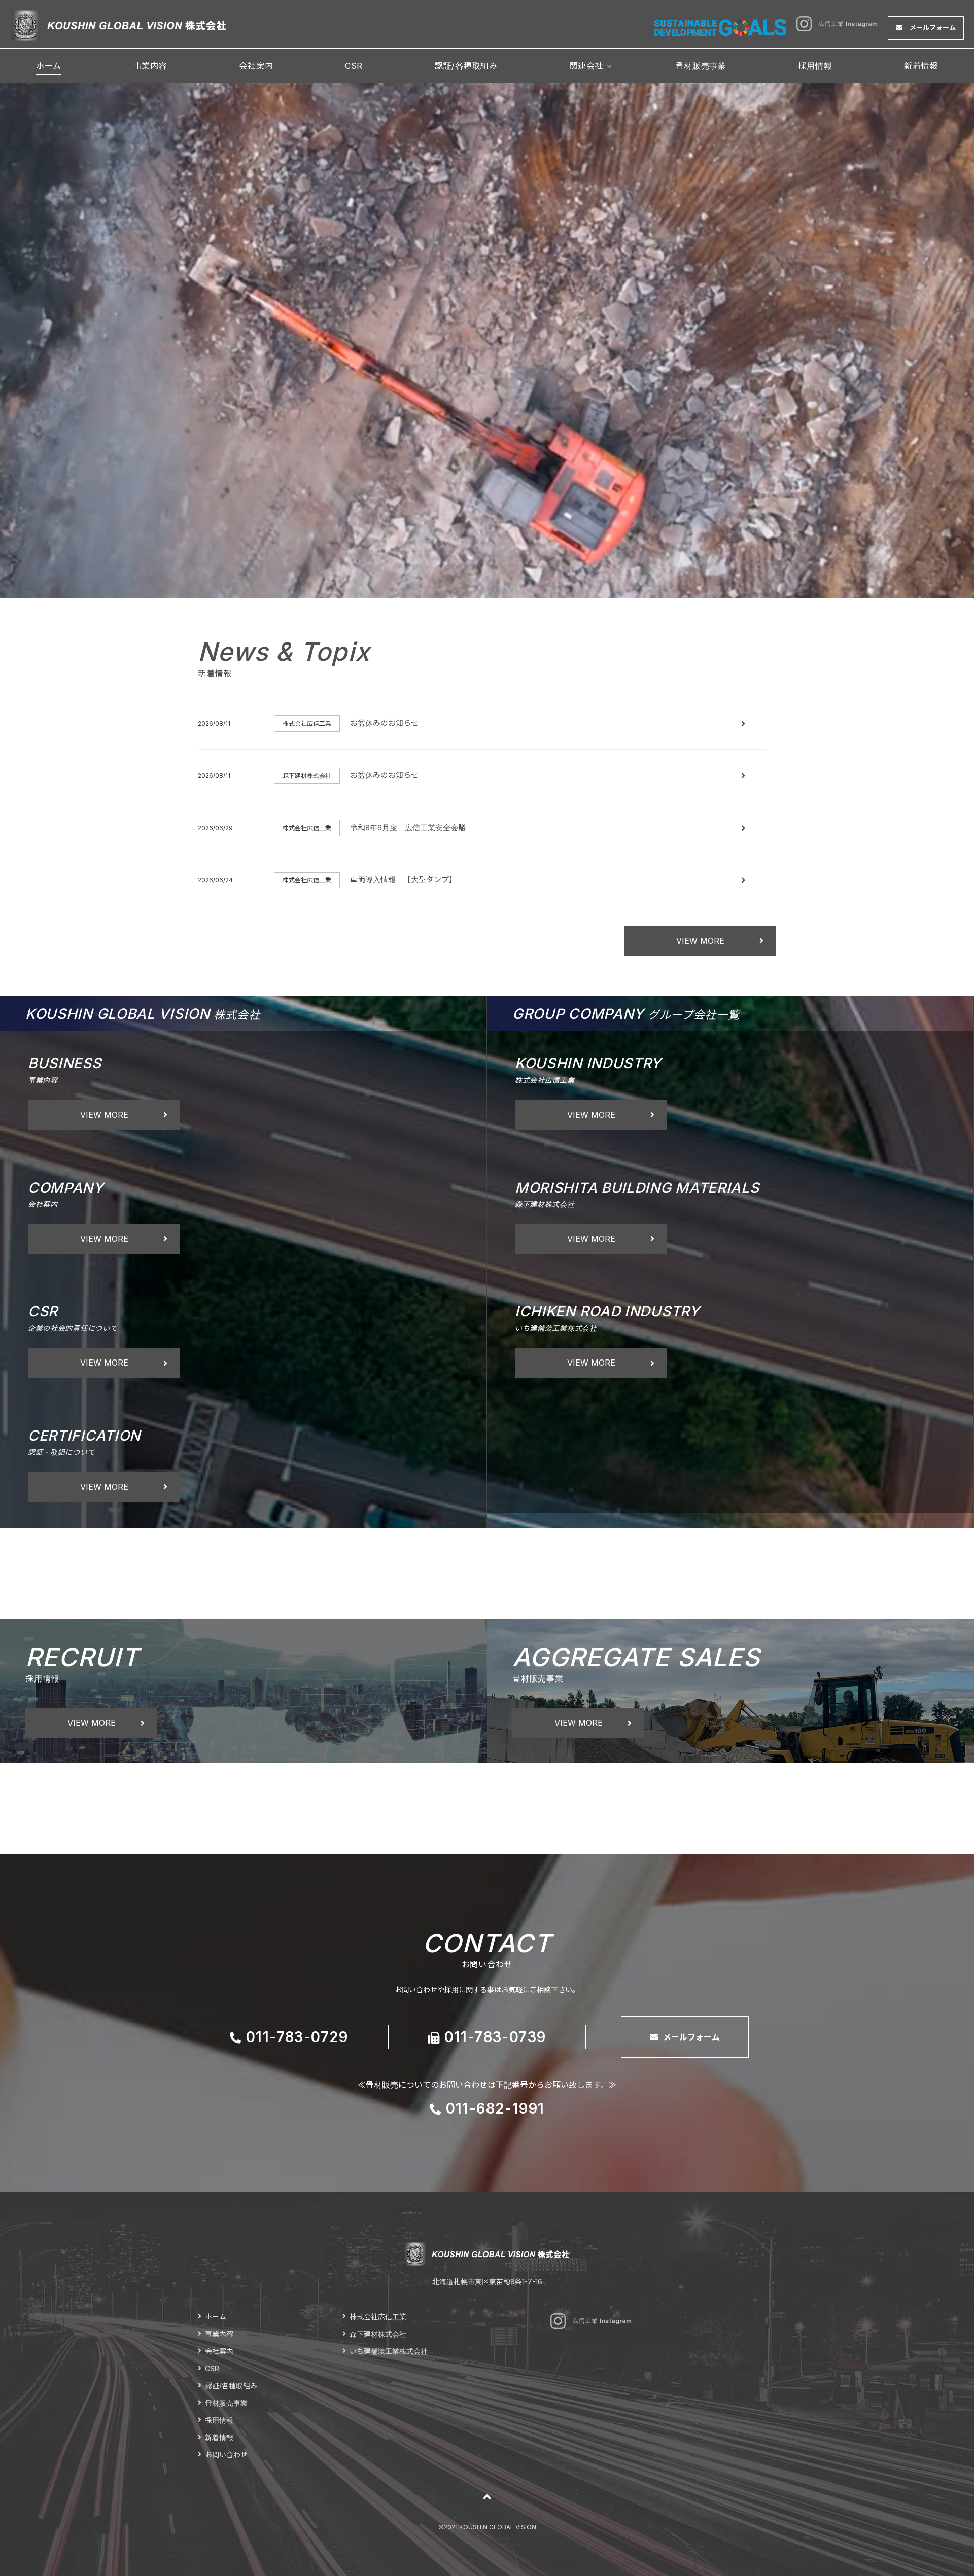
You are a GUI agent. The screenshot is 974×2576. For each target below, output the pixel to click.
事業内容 (150, 66)
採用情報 (815, 66)
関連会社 (587, 66)
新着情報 (921, 66)
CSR (354, 66)
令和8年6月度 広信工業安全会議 (408, 827)
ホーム (49, 66)
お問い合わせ (226, 2455)
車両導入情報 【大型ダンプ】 (403, 880)
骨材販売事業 (701, 66)
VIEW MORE (700, 941)
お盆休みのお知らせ (384, 723)
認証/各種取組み (466, 66)
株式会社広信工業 (378, 2317)
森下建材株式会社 (378, 2334)
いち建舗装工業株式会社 (389, 2351)
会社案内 (256, 66)
